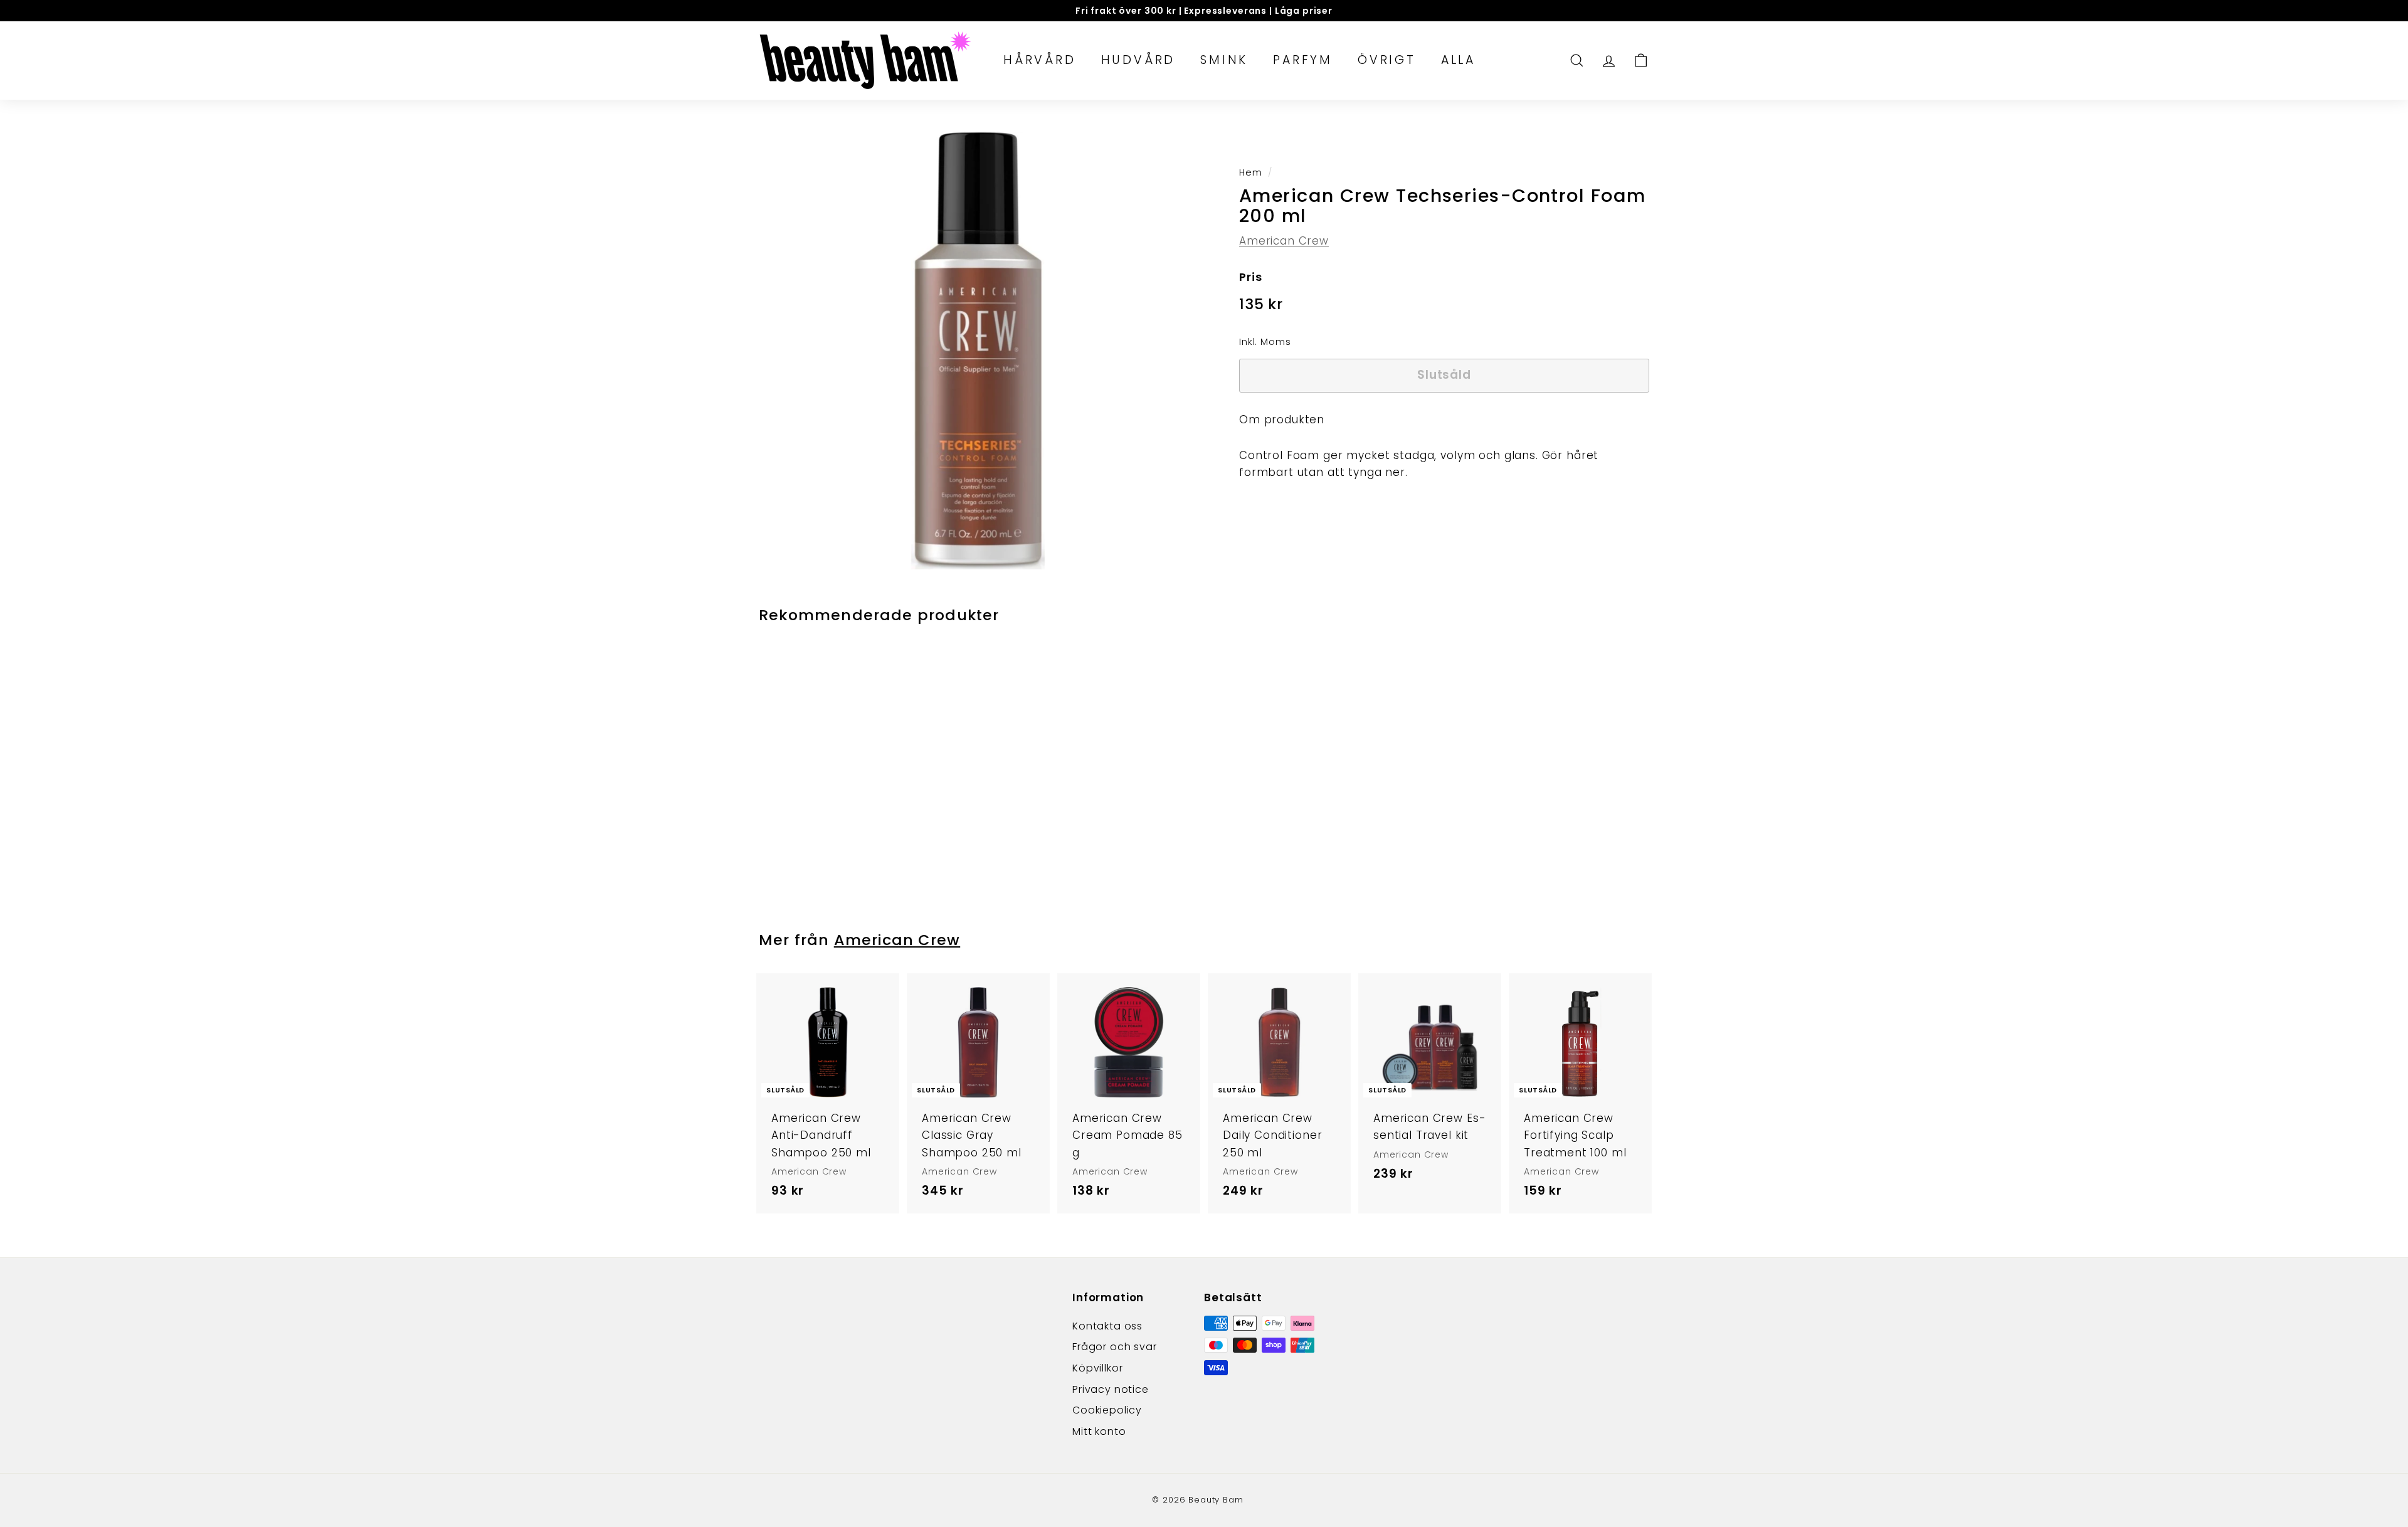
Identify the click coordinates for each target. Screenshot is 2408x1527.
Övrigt (1387, 60)
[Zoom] (978, 350)
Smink (1224, 60)
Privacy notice (1111, 1389)
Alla (1458, 60)
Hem (1251, 172)
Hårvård (1040, 60)
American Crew (1284, 240)
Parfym (1303, 60)
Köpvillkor (1098, 1368)
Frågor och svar (1115, 1347)
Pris (1250, 276)
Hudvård (1138, 60)
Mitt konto (1099, 1431)
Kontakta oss (1107, 1326)
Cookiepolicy (1107, 1410)
